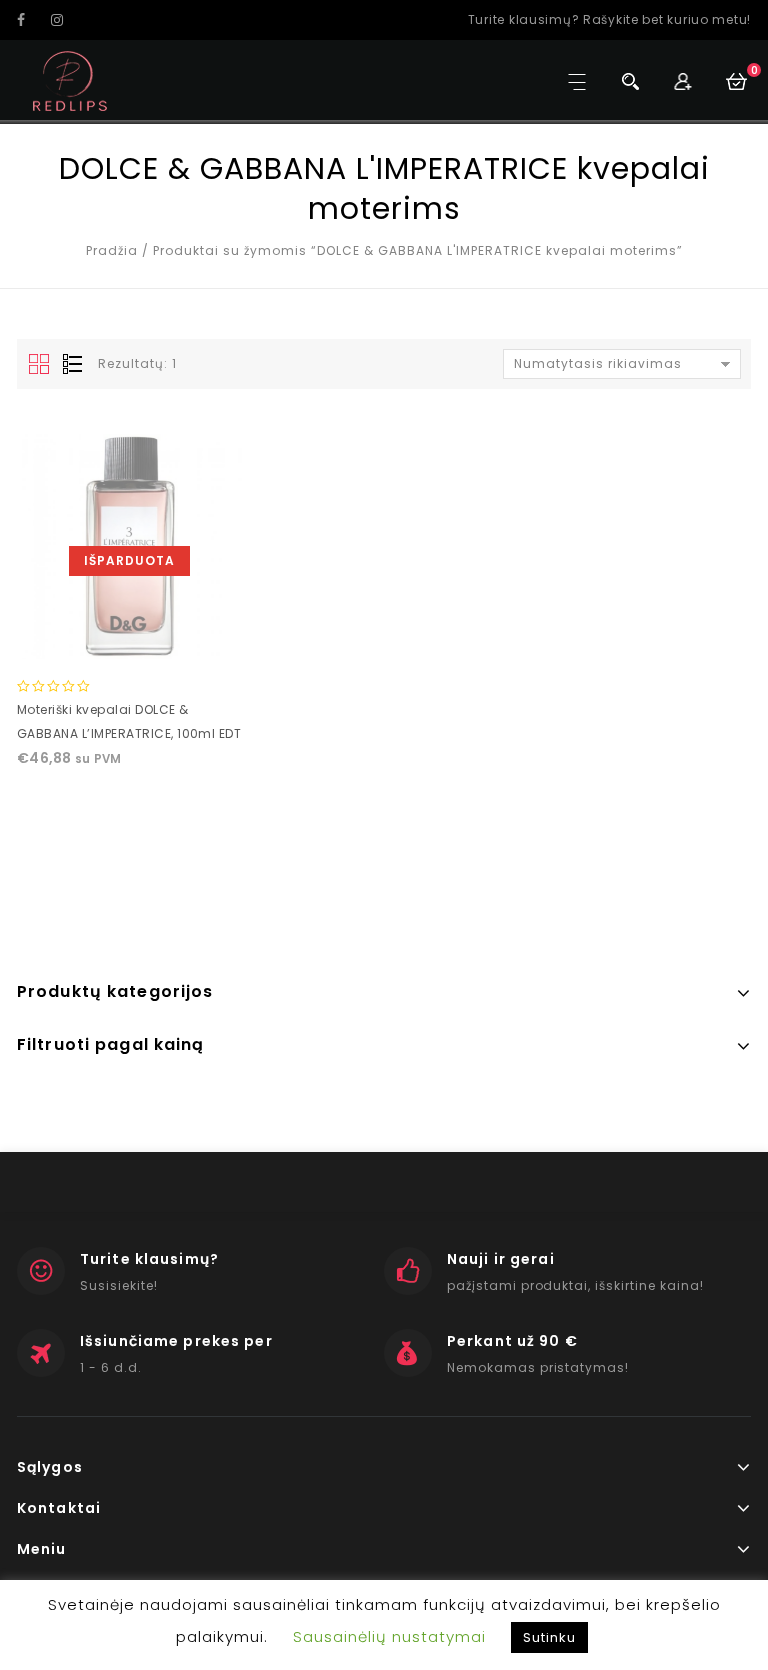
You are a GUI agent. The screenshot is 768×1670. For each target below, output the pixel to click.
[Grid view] (39, 365)
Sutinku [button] (549, 1637)
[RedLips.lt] (70, 81)
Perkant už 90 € (512, 1341)
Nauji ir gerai (501, 1259)
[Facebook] (32, 20)
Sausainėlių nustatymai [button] (389, 1636)
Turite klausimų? (149, 1259)
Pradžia (112, 250)
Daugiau (129, 638)
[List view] (71, 365)
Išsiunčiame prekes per (176, 1341)
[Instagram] (66, 20)
